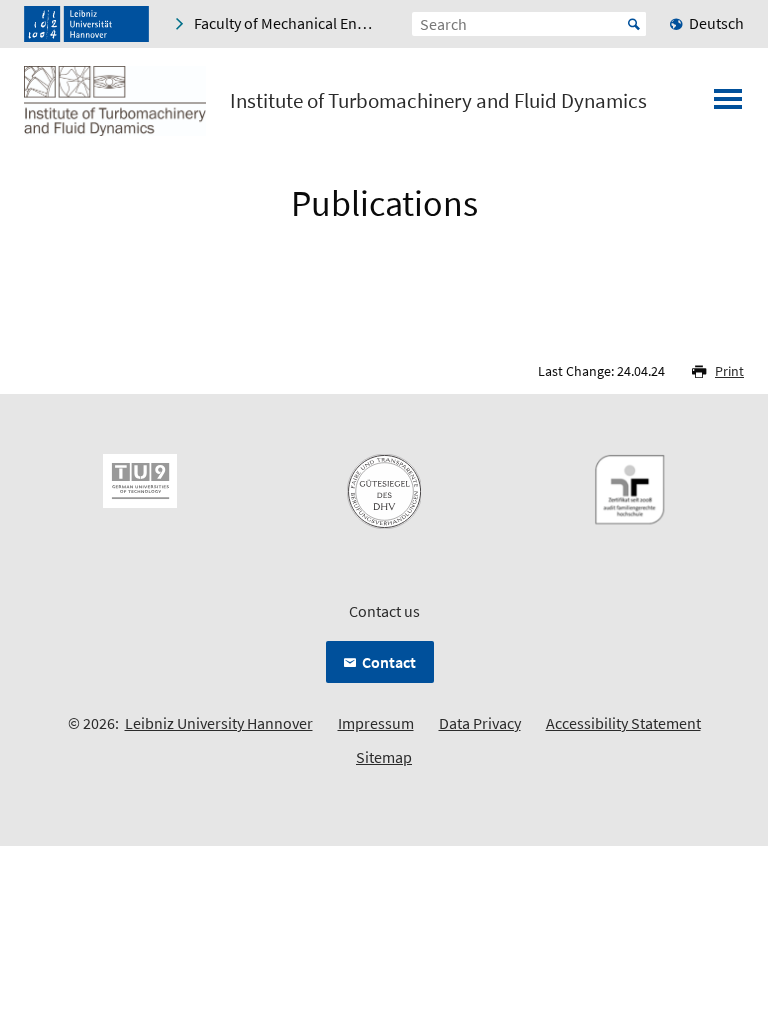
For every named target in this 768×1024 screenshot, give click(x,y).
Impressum (376, 723)
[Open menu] (728, 105)
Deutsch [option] (716, 23)
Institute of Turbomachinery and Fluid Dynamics (438, 101)
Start (634, 24)
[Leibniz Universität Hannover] (86, 24)
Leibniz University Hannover (219, 723)
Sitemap (384, 757)
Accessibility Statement (623, 723)
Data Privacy (480, 723)
